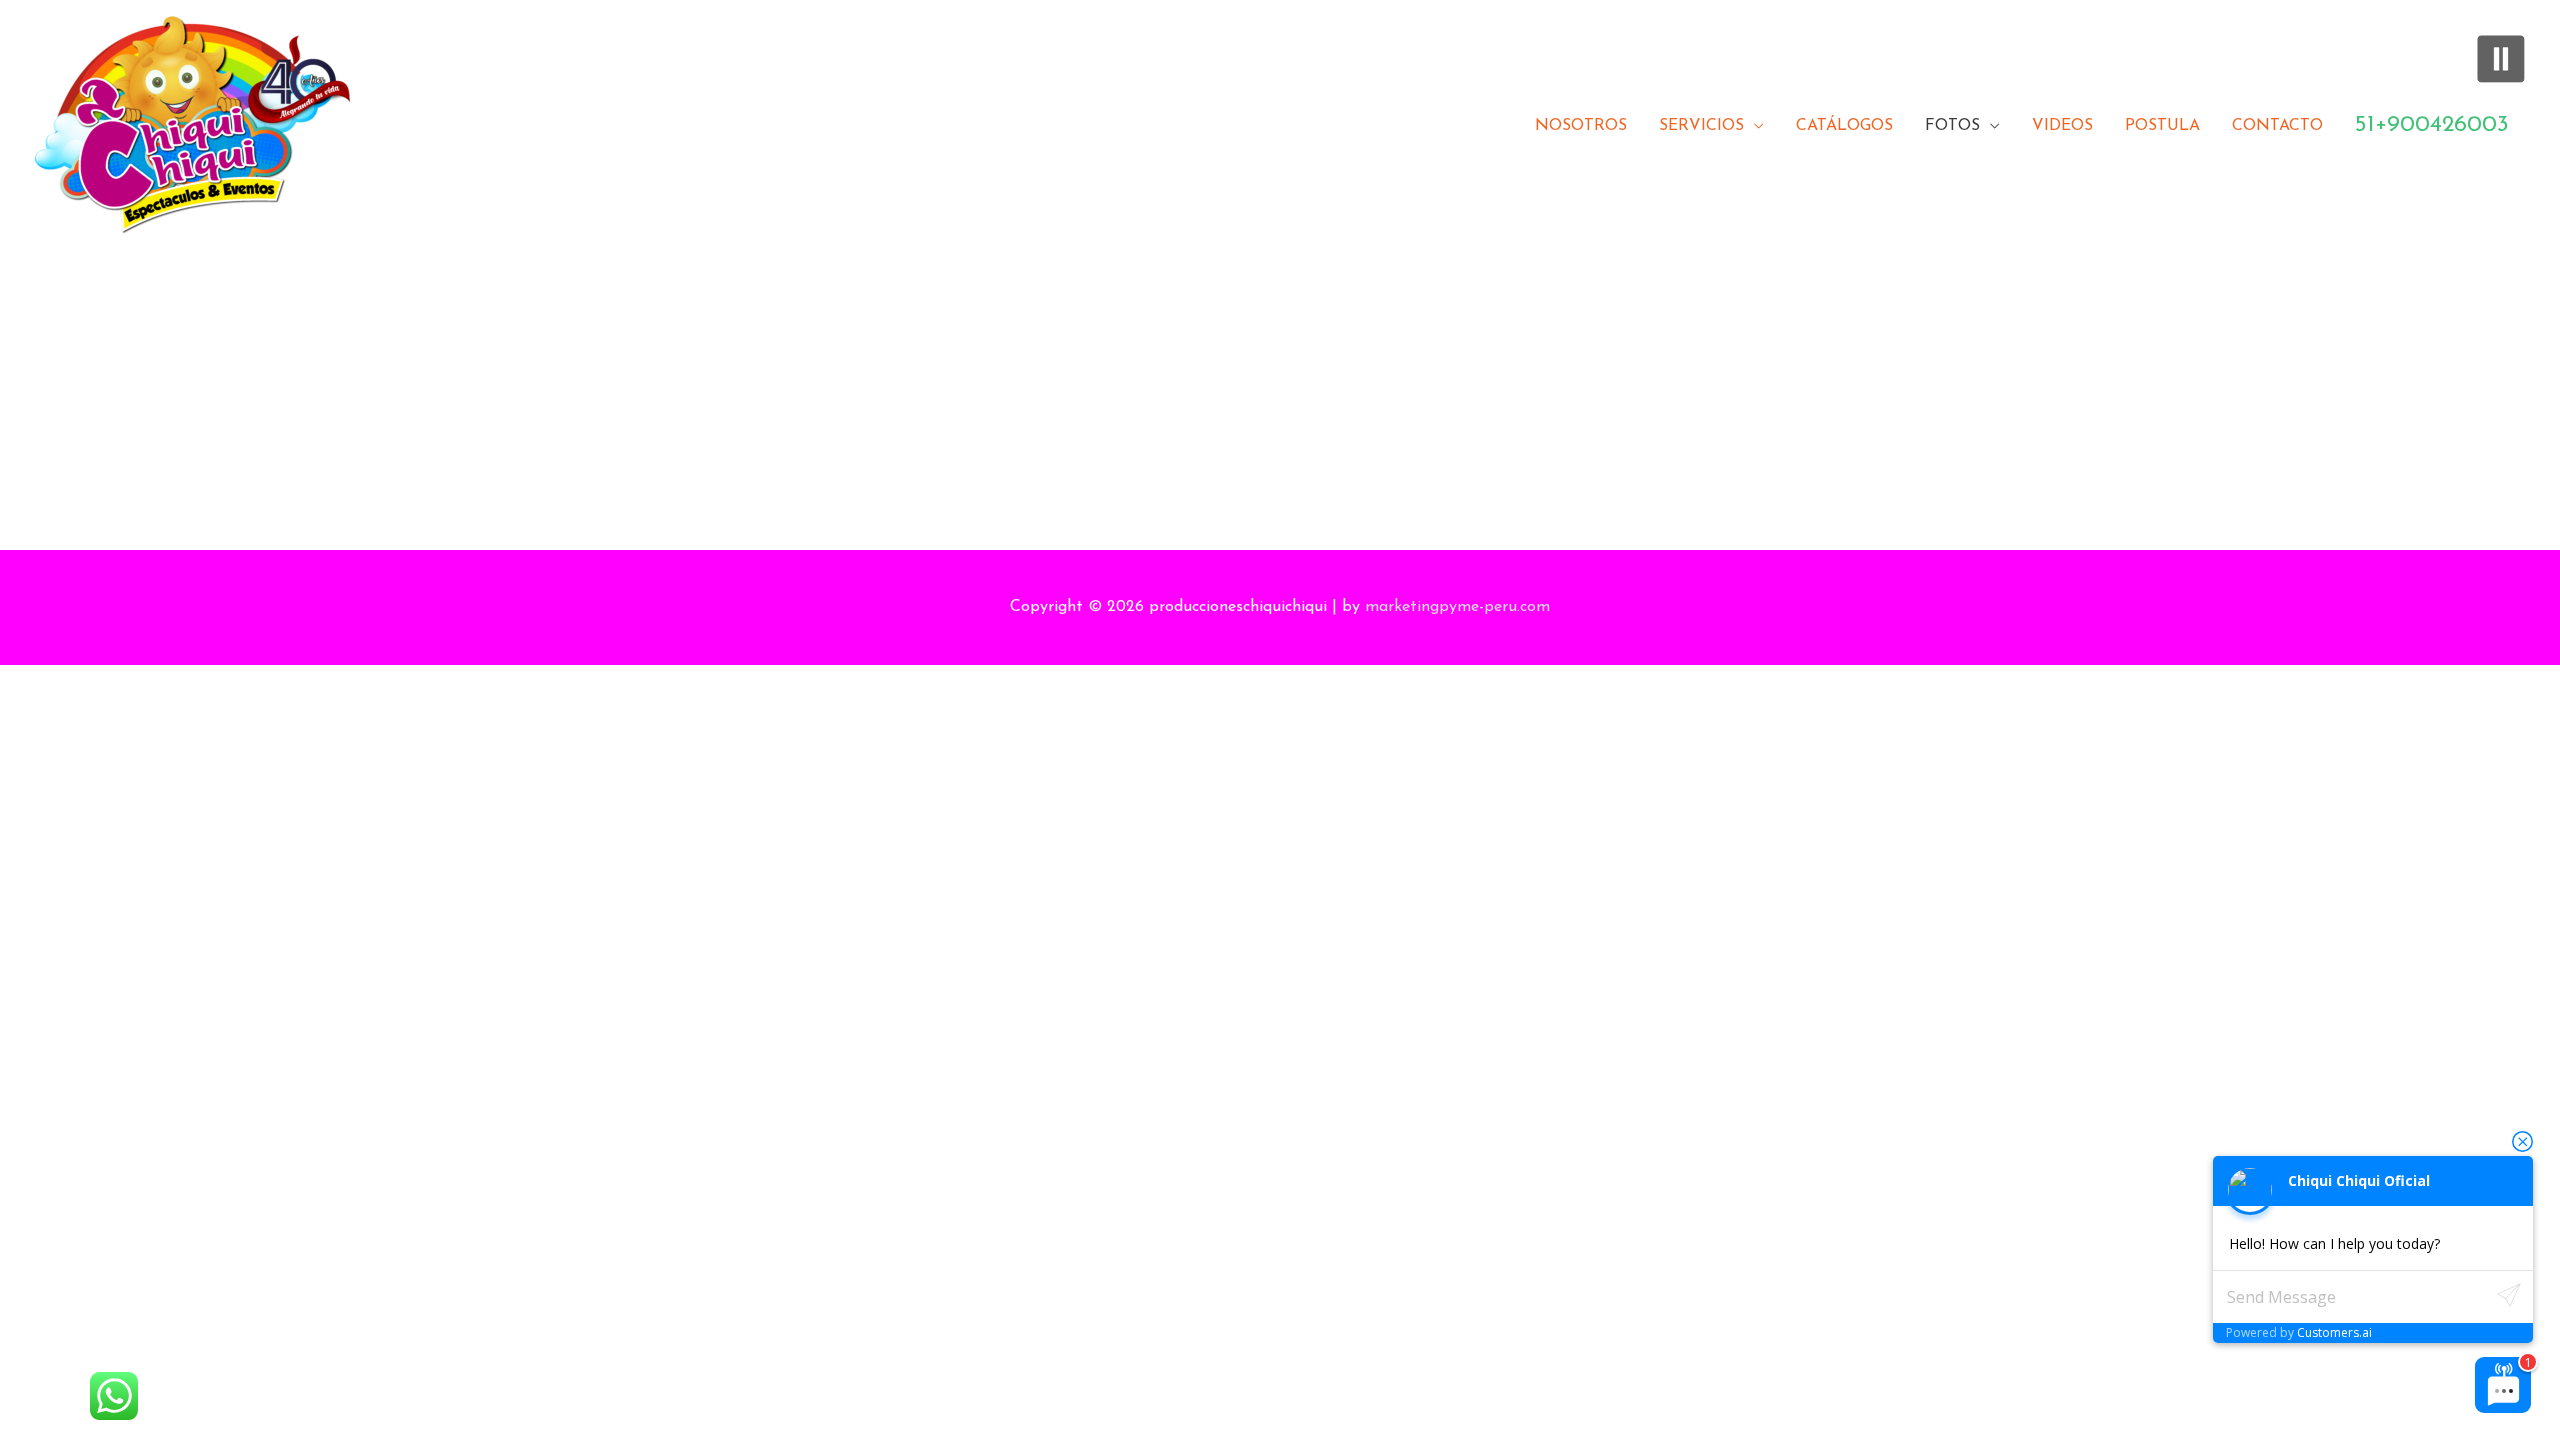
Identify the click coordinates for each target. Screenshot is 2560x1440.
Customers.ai (2334, 1332)
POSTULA (2162, 126)
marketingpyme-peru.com (1457, 607)
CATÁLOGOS (1844, 126)
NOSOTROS (1581, 126)
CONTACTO (2277, 126)
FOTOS (1952, 126)
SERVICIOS (1701, 126)
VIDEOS (2062, 126)
